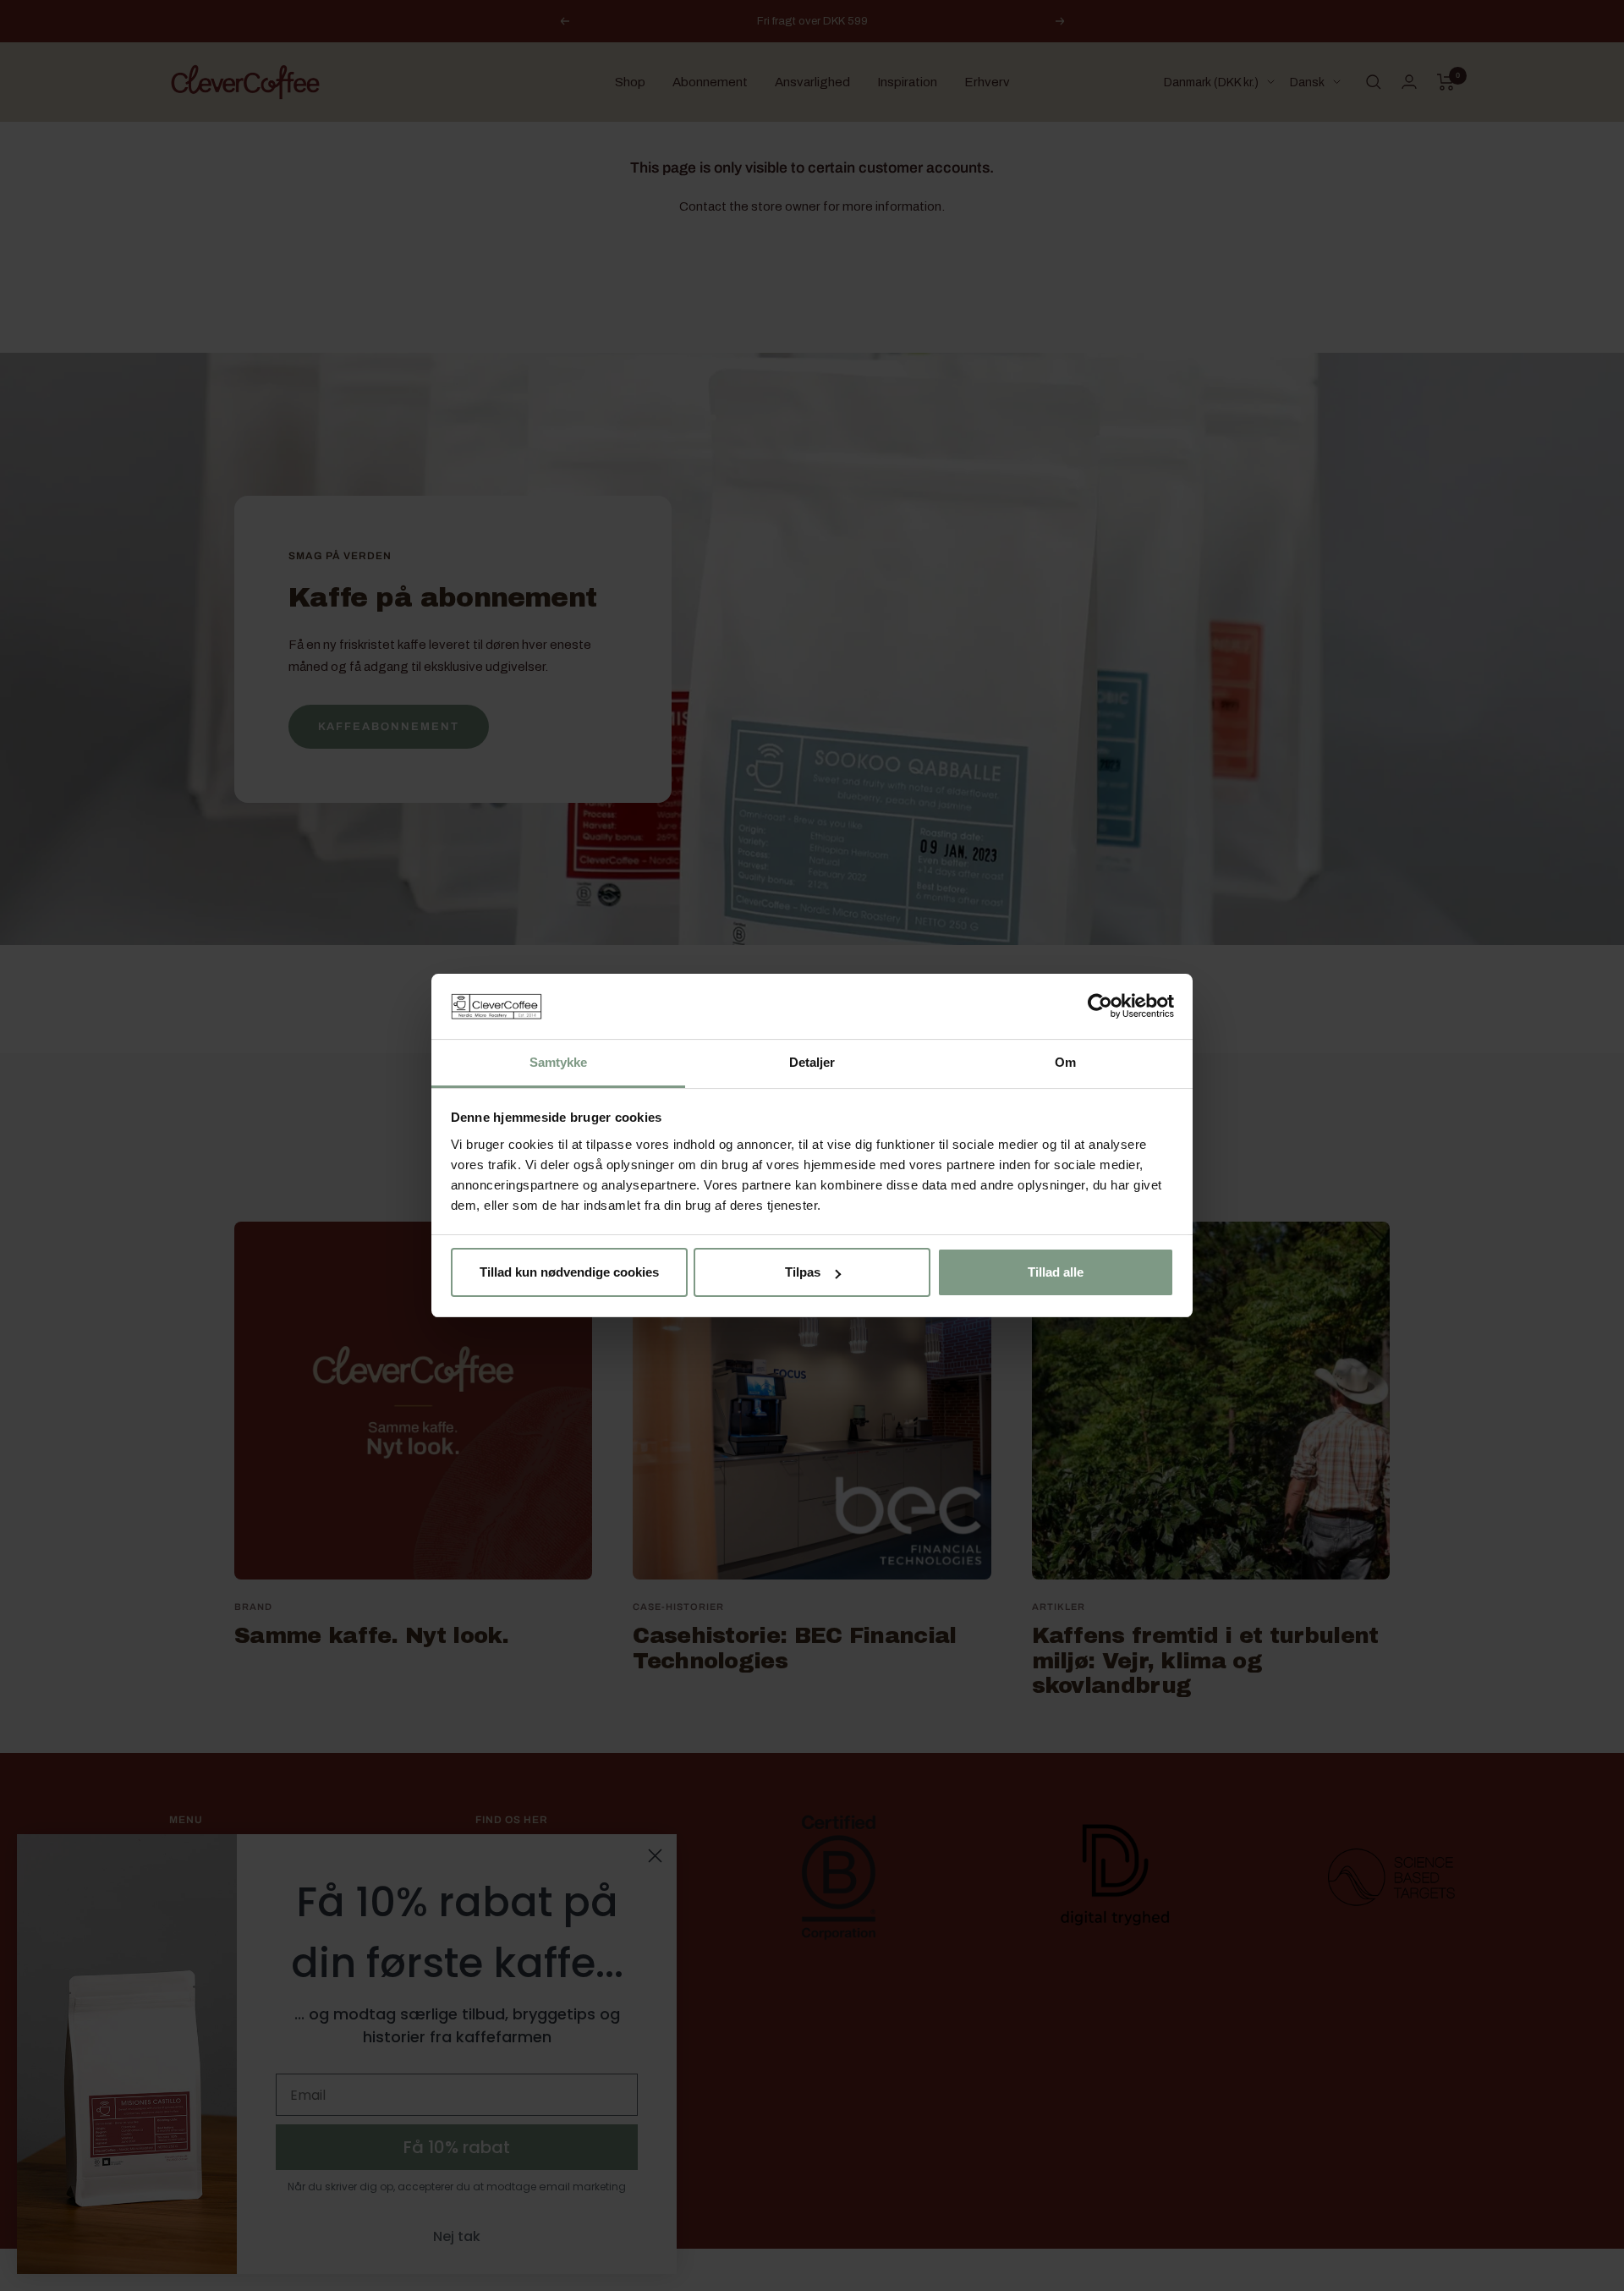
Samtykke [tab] (559, 1062)
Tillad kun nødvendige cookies (569, 1272)
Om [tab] (1065, 1062)
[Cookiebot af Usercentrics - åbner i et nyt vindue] (1100, 1006)
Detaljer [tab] (812, 1062)
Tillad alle (1056, 1272)
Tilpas (803, 1272)
